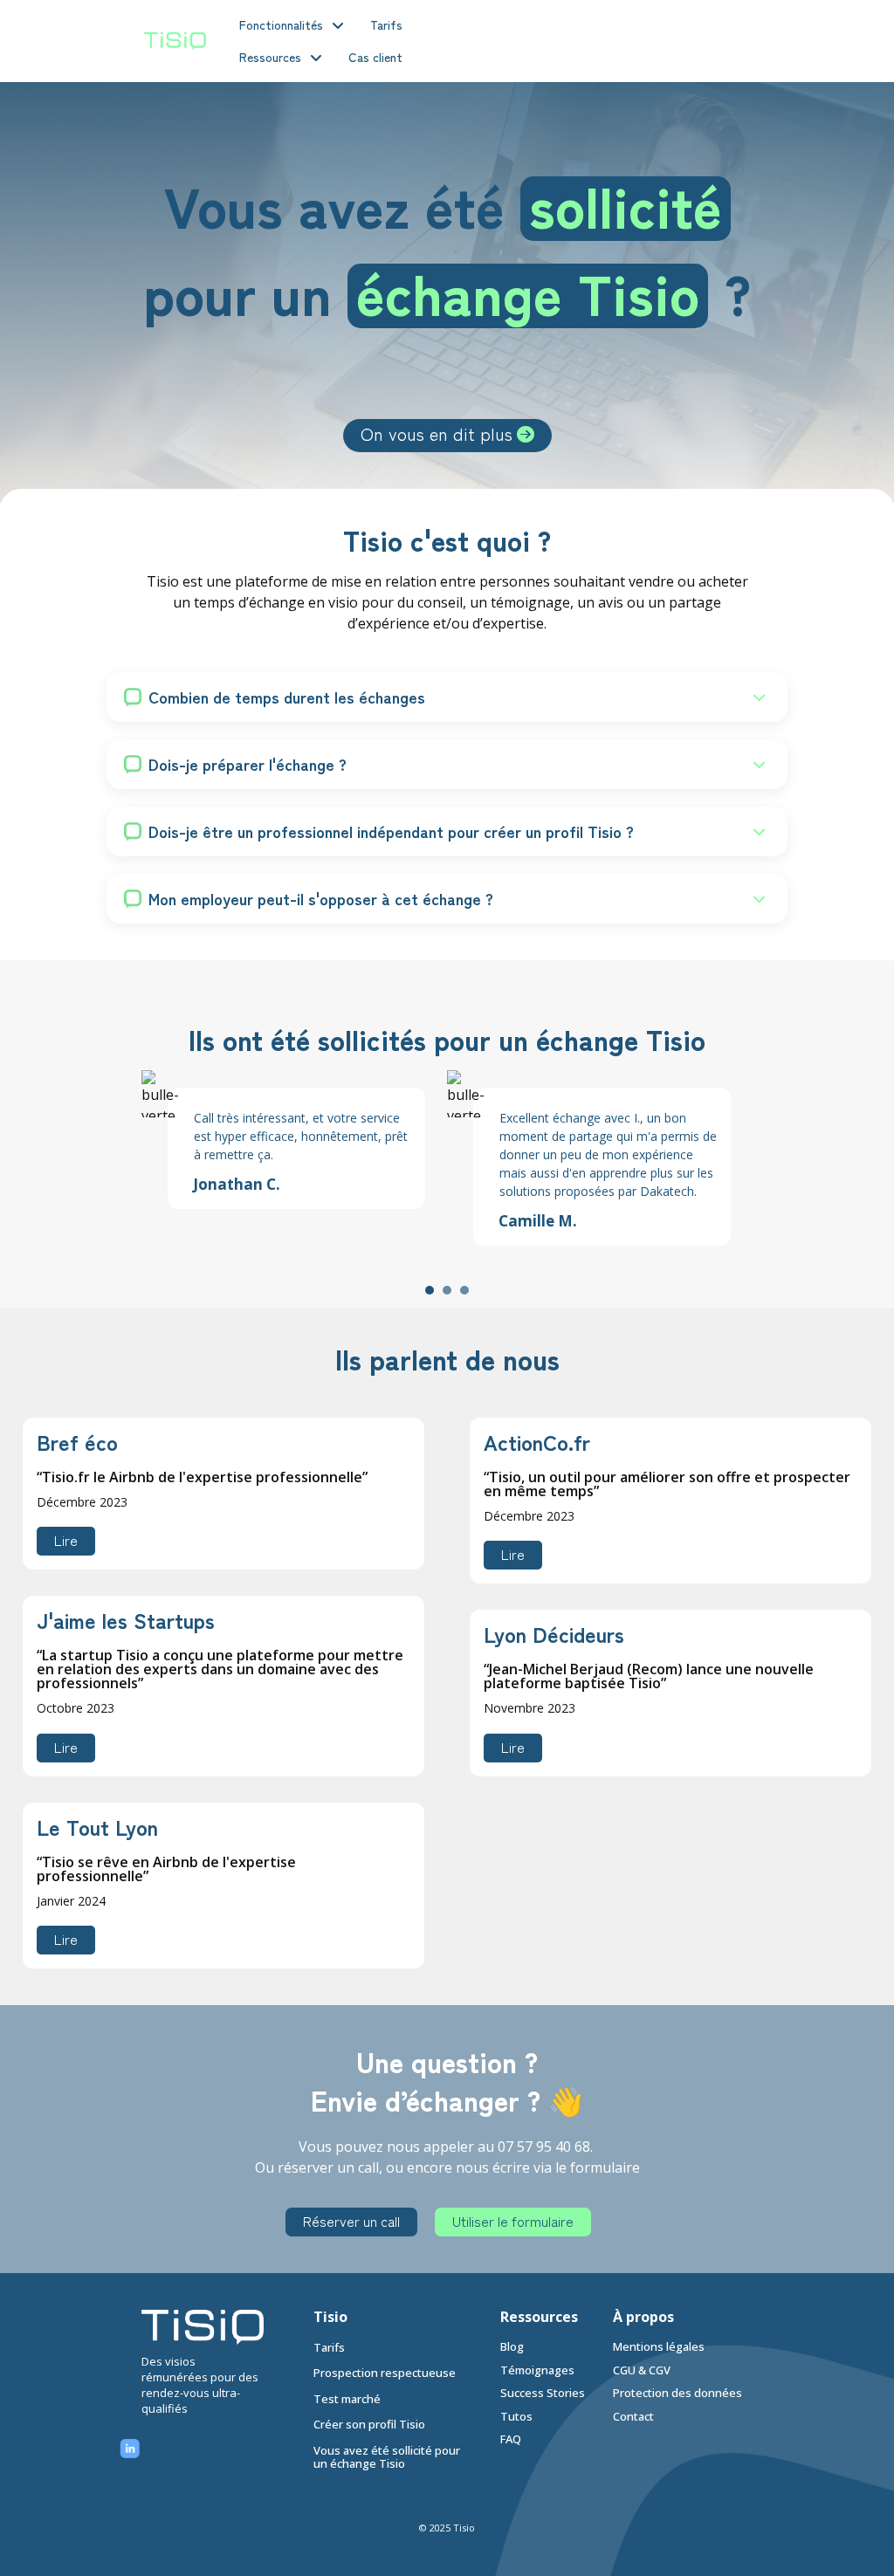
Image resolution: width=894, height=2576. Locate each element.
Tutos (516, 2416)
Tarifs (329, 2347)
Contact (633, 2416)
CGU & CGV (642, 2370)
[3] (464, 1290)
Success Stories (544, 2393)
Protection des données (677, 2393)
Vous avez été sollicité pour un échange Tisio (387, 2457)
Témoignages (537, 2370)
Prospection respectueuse (385, 2373)
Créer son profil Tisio (369, 2425)
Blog (512, 2346)
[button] (447, 697)
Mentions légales (659, 2346)
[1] (430, 1290)
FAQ (511, 2439)
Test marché (347, 2399)
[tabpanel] (294, 1140)
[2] (447, 1290)
